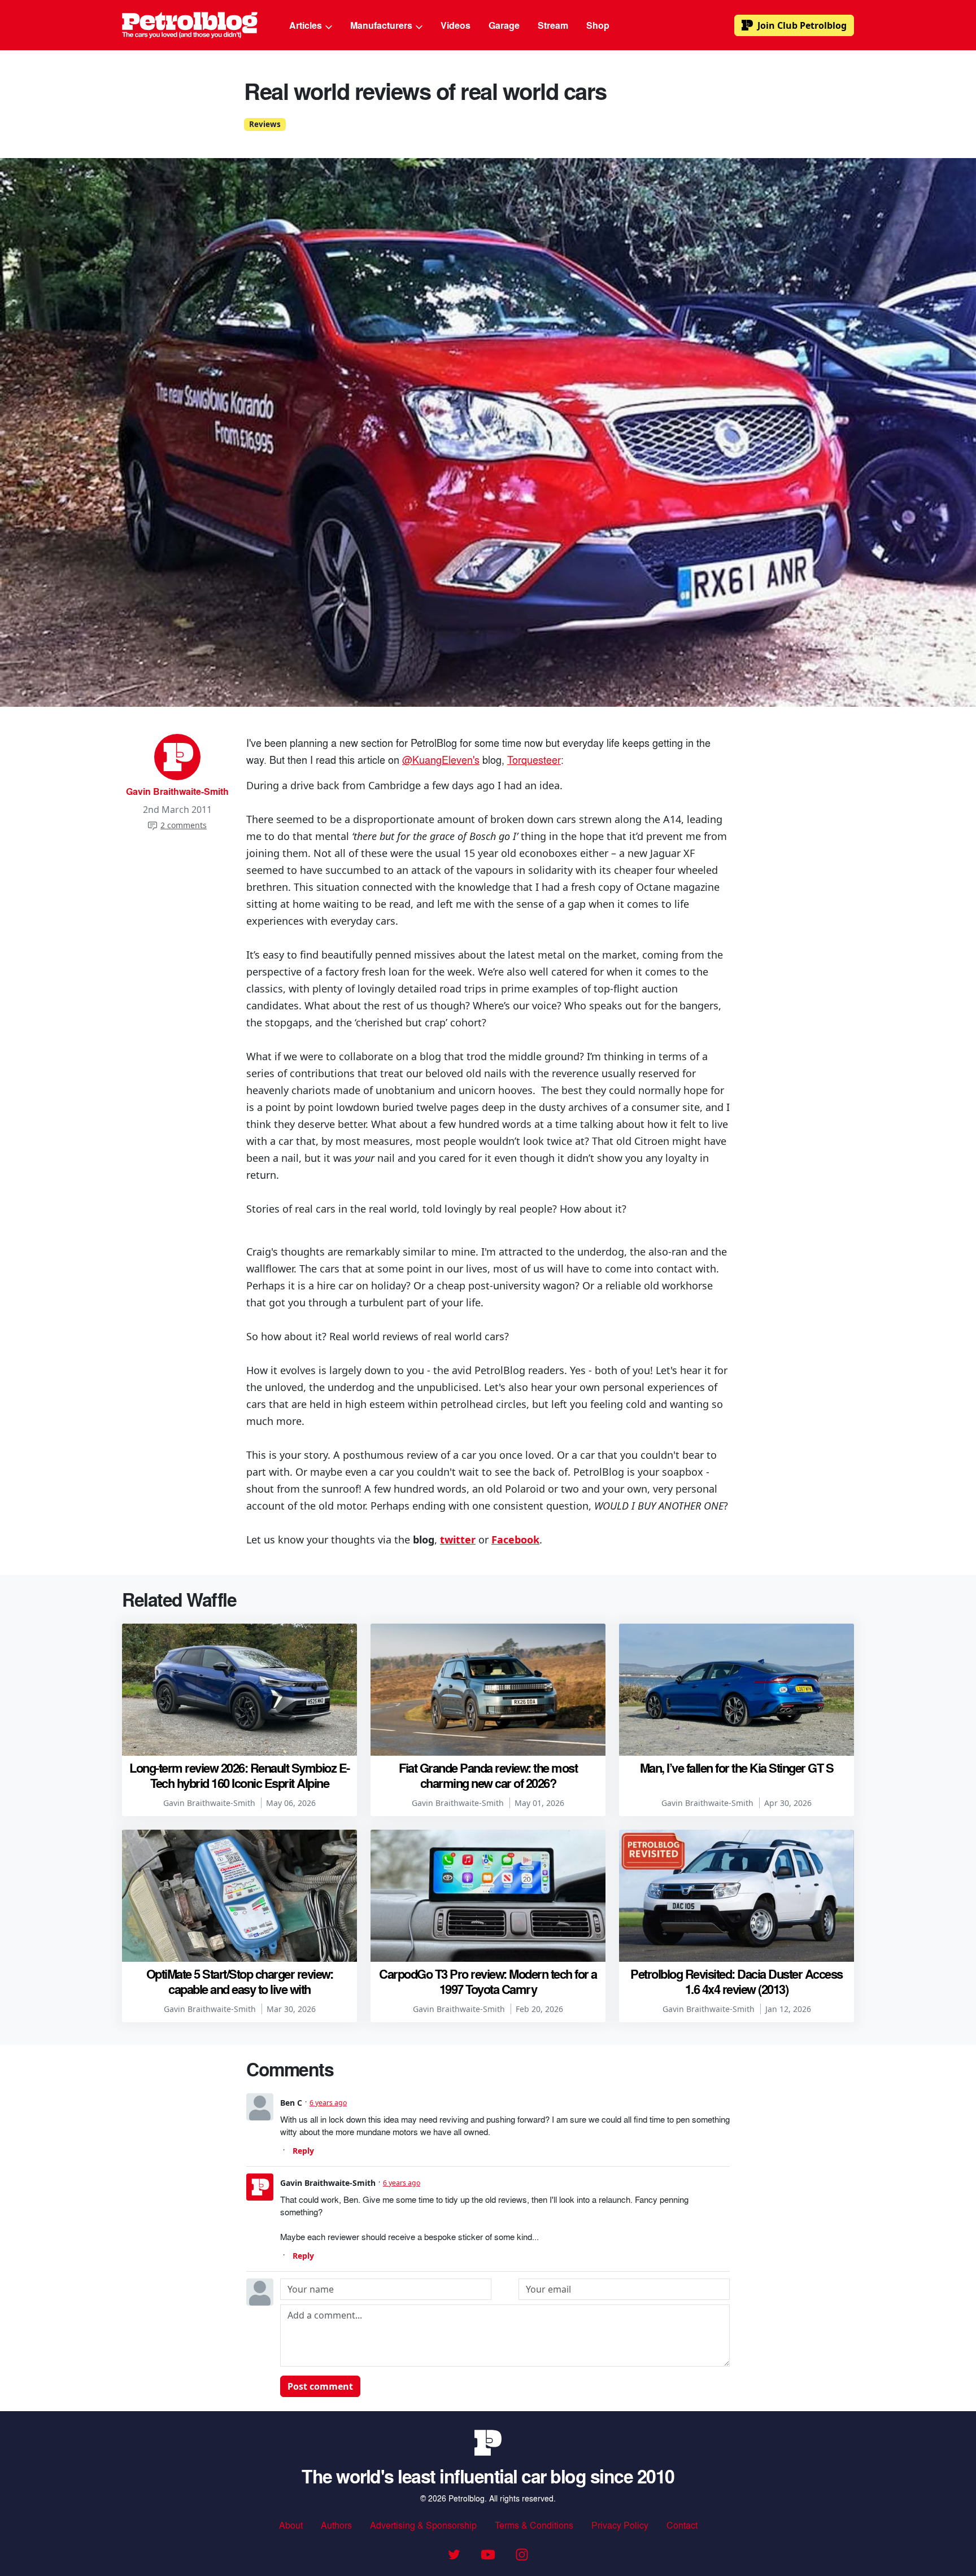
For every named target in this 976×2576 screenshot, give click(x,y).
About (291, 2525)
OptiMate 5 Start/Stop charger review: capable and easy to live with (240, 1981)
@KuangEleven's (441, 759)
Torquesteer (534, 759)
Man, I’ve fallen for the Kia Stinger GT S (737, 1768)
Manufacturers (382, 25)
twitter (458, 1540)
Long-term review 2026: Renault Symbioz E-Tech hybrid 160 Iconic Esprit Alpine (239, 1775)
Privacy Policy (620, 2525)
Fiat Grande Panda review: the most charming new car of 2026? (488, 1775)
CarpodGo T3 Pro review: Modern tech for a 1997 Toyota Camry (488, 1981)
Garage (504, 25)
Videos (456, 25)
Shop (598, 25)
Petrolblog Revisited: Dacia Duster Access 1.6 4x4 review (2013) (737, 1981)
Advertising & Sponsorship (423, 2525)
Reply (303, 2151)
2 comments (184, 825)
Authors (336, 2525)
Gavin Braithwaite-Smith (177, 791)
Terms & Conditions (534, 2525)
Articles (307, 25)
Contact (682, 2525)
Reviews (265, 124)
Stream (553, 25)
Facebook (515, 1540)
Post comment (320, 2386)
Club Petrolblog (802, 25)
